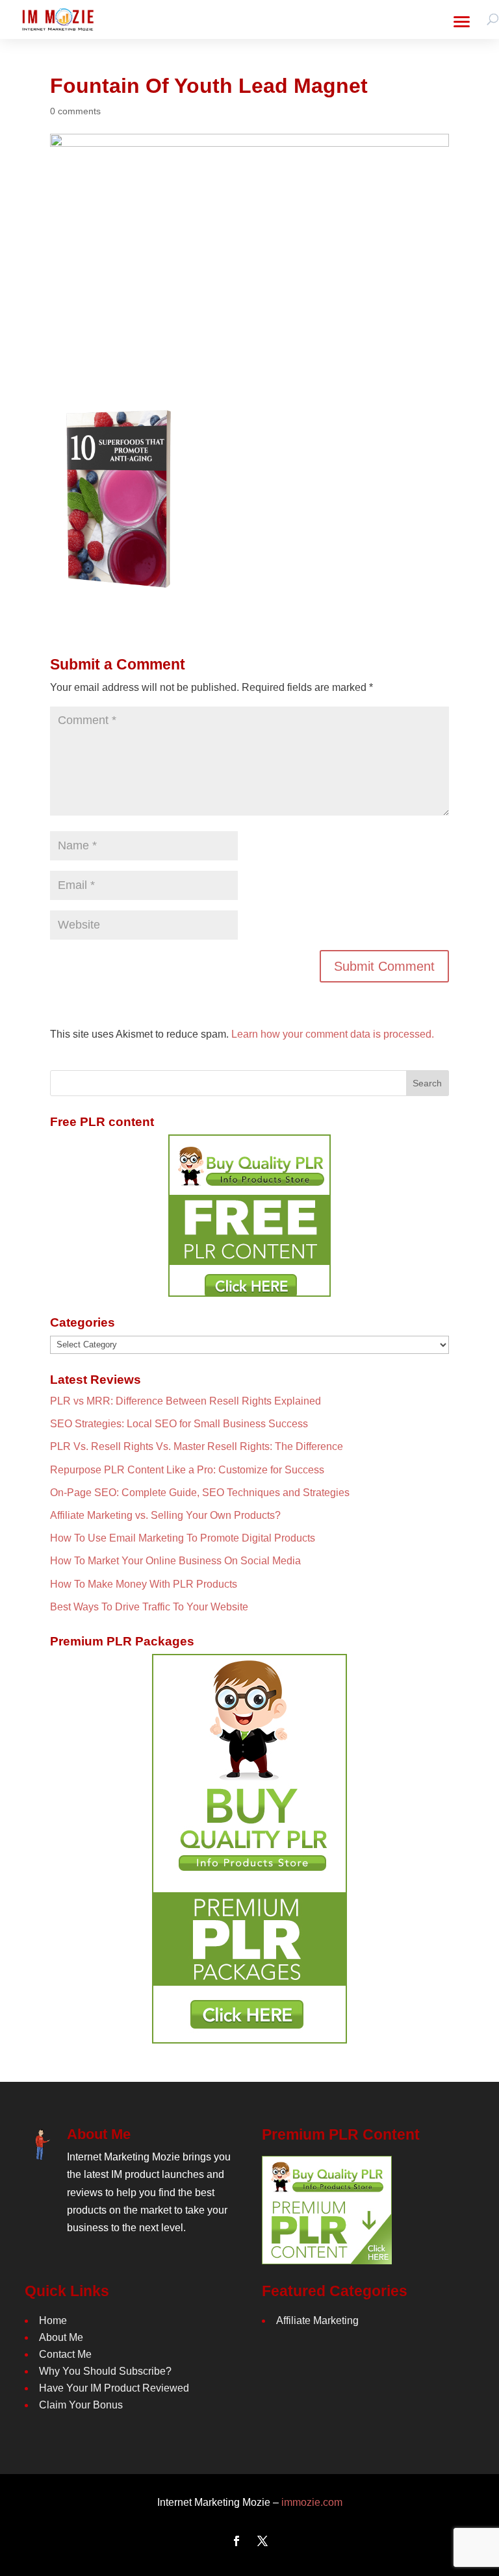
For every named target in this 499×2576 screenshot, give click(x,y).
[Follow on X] (262, 2541)
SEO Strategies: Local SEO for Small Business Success (179, 1424)
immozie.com (312, 2502)
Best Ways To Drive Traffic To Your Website (149, 1607)
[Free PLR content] (249, 1216)
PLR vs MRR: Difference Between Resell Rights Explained (186, 1401)
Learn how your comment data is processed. (333, 1034)
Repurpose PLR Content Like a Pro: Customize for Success (187, 1470)
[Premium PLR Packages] (249, 1849)
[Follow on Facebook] (237, 2541)
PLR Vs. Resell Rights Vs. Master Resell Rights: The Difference (197, 1446)
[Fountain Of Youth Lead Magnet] (122, 589)
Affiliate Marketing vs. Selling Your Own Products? (165, 1515)
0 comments (75, 111)
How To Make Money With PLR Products (144, 1584)
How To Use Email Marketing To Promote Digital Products (183, 1538)
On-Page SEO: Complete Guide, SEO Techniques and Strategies (200, 1493)
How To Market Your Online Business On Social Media (175, 1561)
